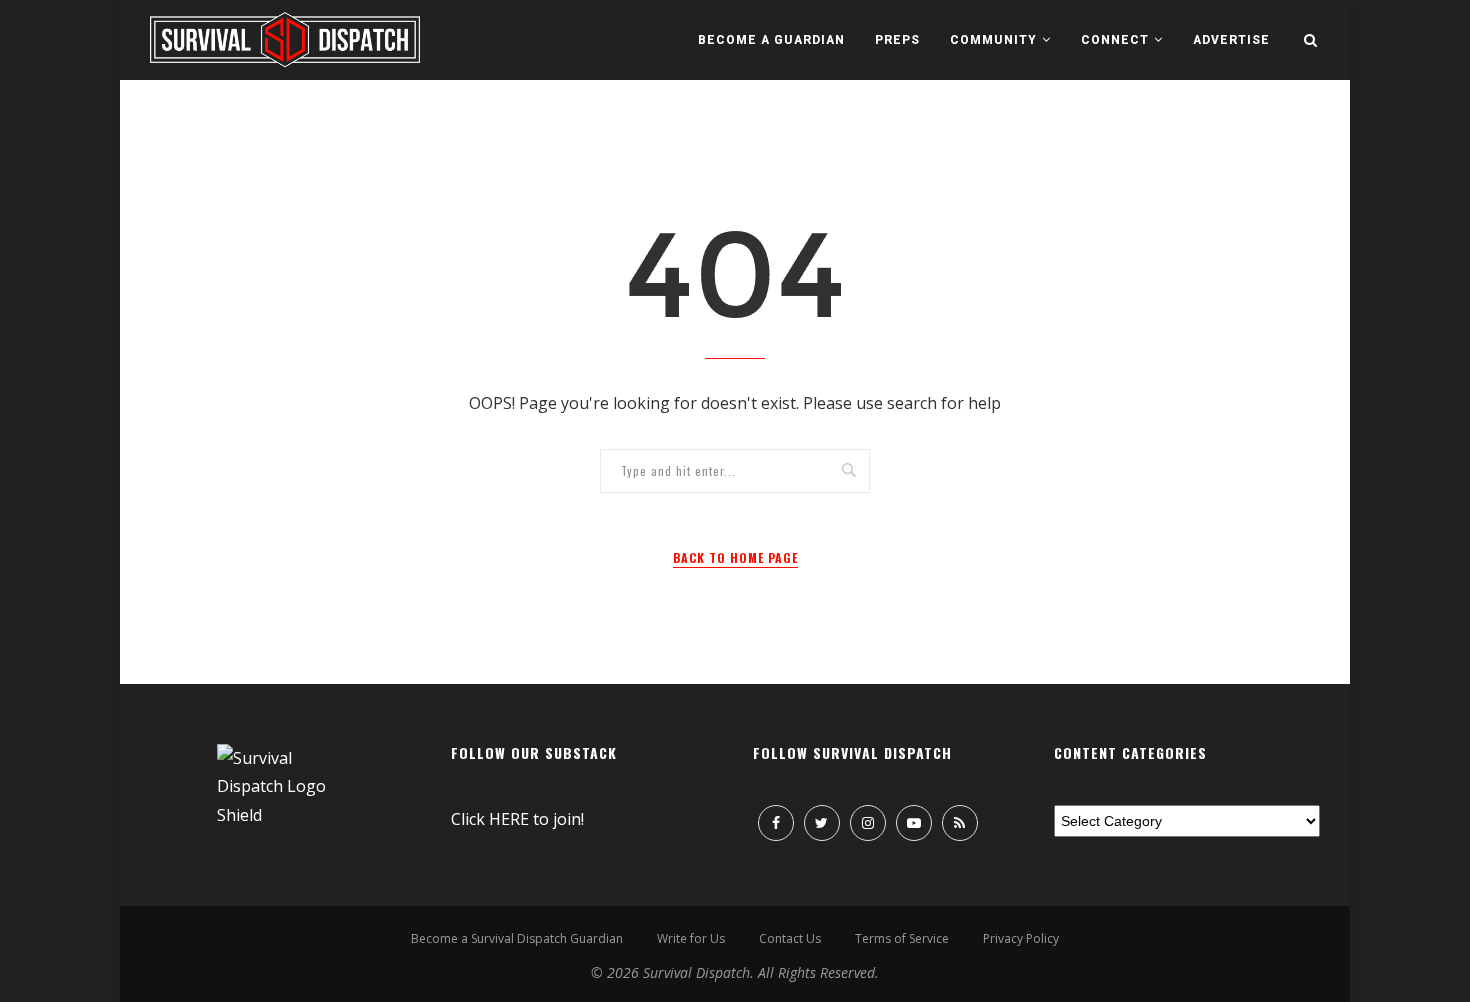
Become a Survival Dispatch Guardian (517, 938)
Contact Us (790, 938)
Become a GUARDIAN (771, 40)
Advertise (1231, 40)
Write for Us (691, 938)
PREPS (897, 40)
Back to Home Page (735, 557)
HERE (509, 819)
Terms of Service (902, 938)
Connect (1115, 40)
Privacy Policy (1021, 938)
